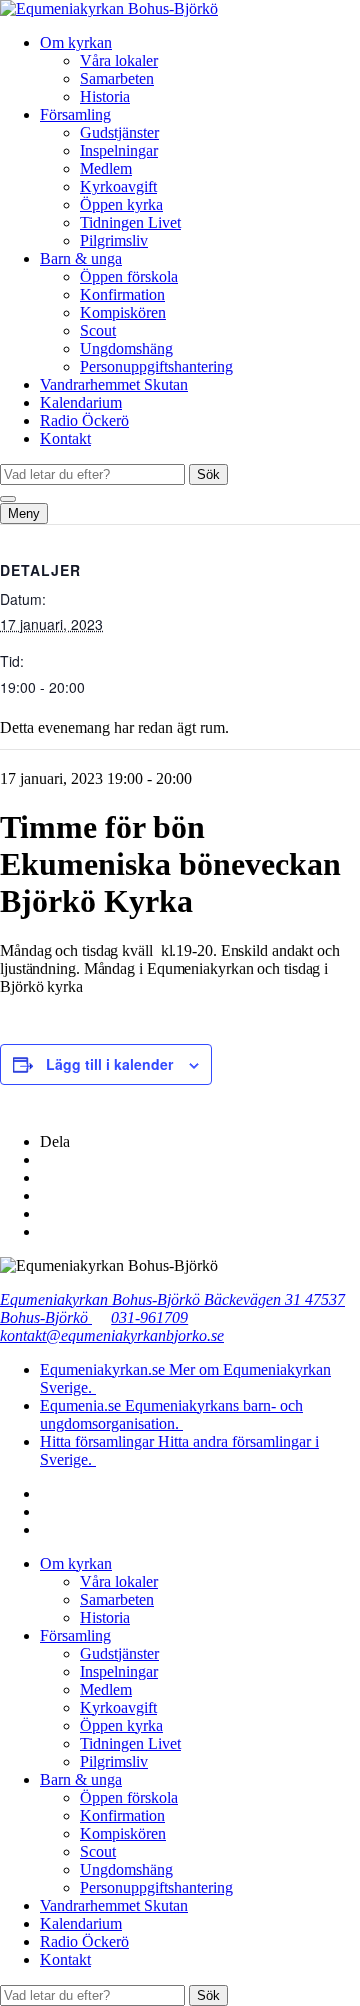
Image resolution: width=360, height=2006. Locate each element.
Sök (208, 474)
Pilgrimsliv (114, 240)
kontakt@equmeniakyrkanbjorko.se (112, 1335)
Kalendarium (81, 402)
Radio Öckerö (84, 420)
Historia (105, 96)
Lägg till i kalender (109, 1064)
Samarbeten (117, 78)
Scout (98, 330)
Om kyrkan (76, 42)
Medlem (106, 168)
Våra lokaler (119, 60)
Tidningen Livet (130, 222)
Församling (75, 114)
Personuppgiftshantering (156, 366)
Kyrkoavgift (118, 186)
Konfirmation (122, 294)
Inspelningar (119, 150)
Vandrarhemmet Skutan (114, 384)
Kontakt (65, 438)
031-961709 (149, 1317)
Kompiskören (123, 312)
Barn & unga (81, 258)
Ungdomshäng (126, 348)
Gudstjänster (119, 132)
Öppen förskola (129, 276)
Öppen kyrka (121, 204)
